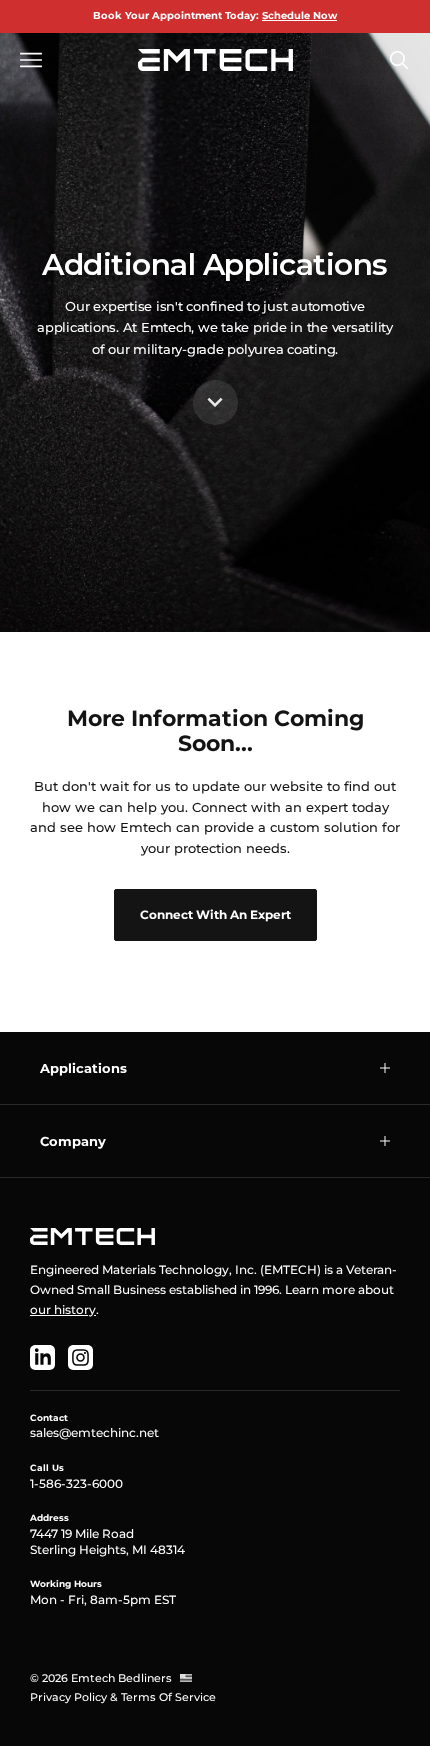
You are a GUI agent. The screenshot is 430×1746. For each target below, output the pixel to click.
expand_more (215, 402)
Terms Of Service (168, 1697)
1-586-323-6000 (76, 1483)
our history (63, 1309)
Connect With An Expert (215, 914)
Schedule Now (299, 15)
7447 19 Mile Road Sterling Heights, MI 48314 (107, 1541)
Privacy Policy (68, 1697)
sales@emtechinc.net (94, 1432)
